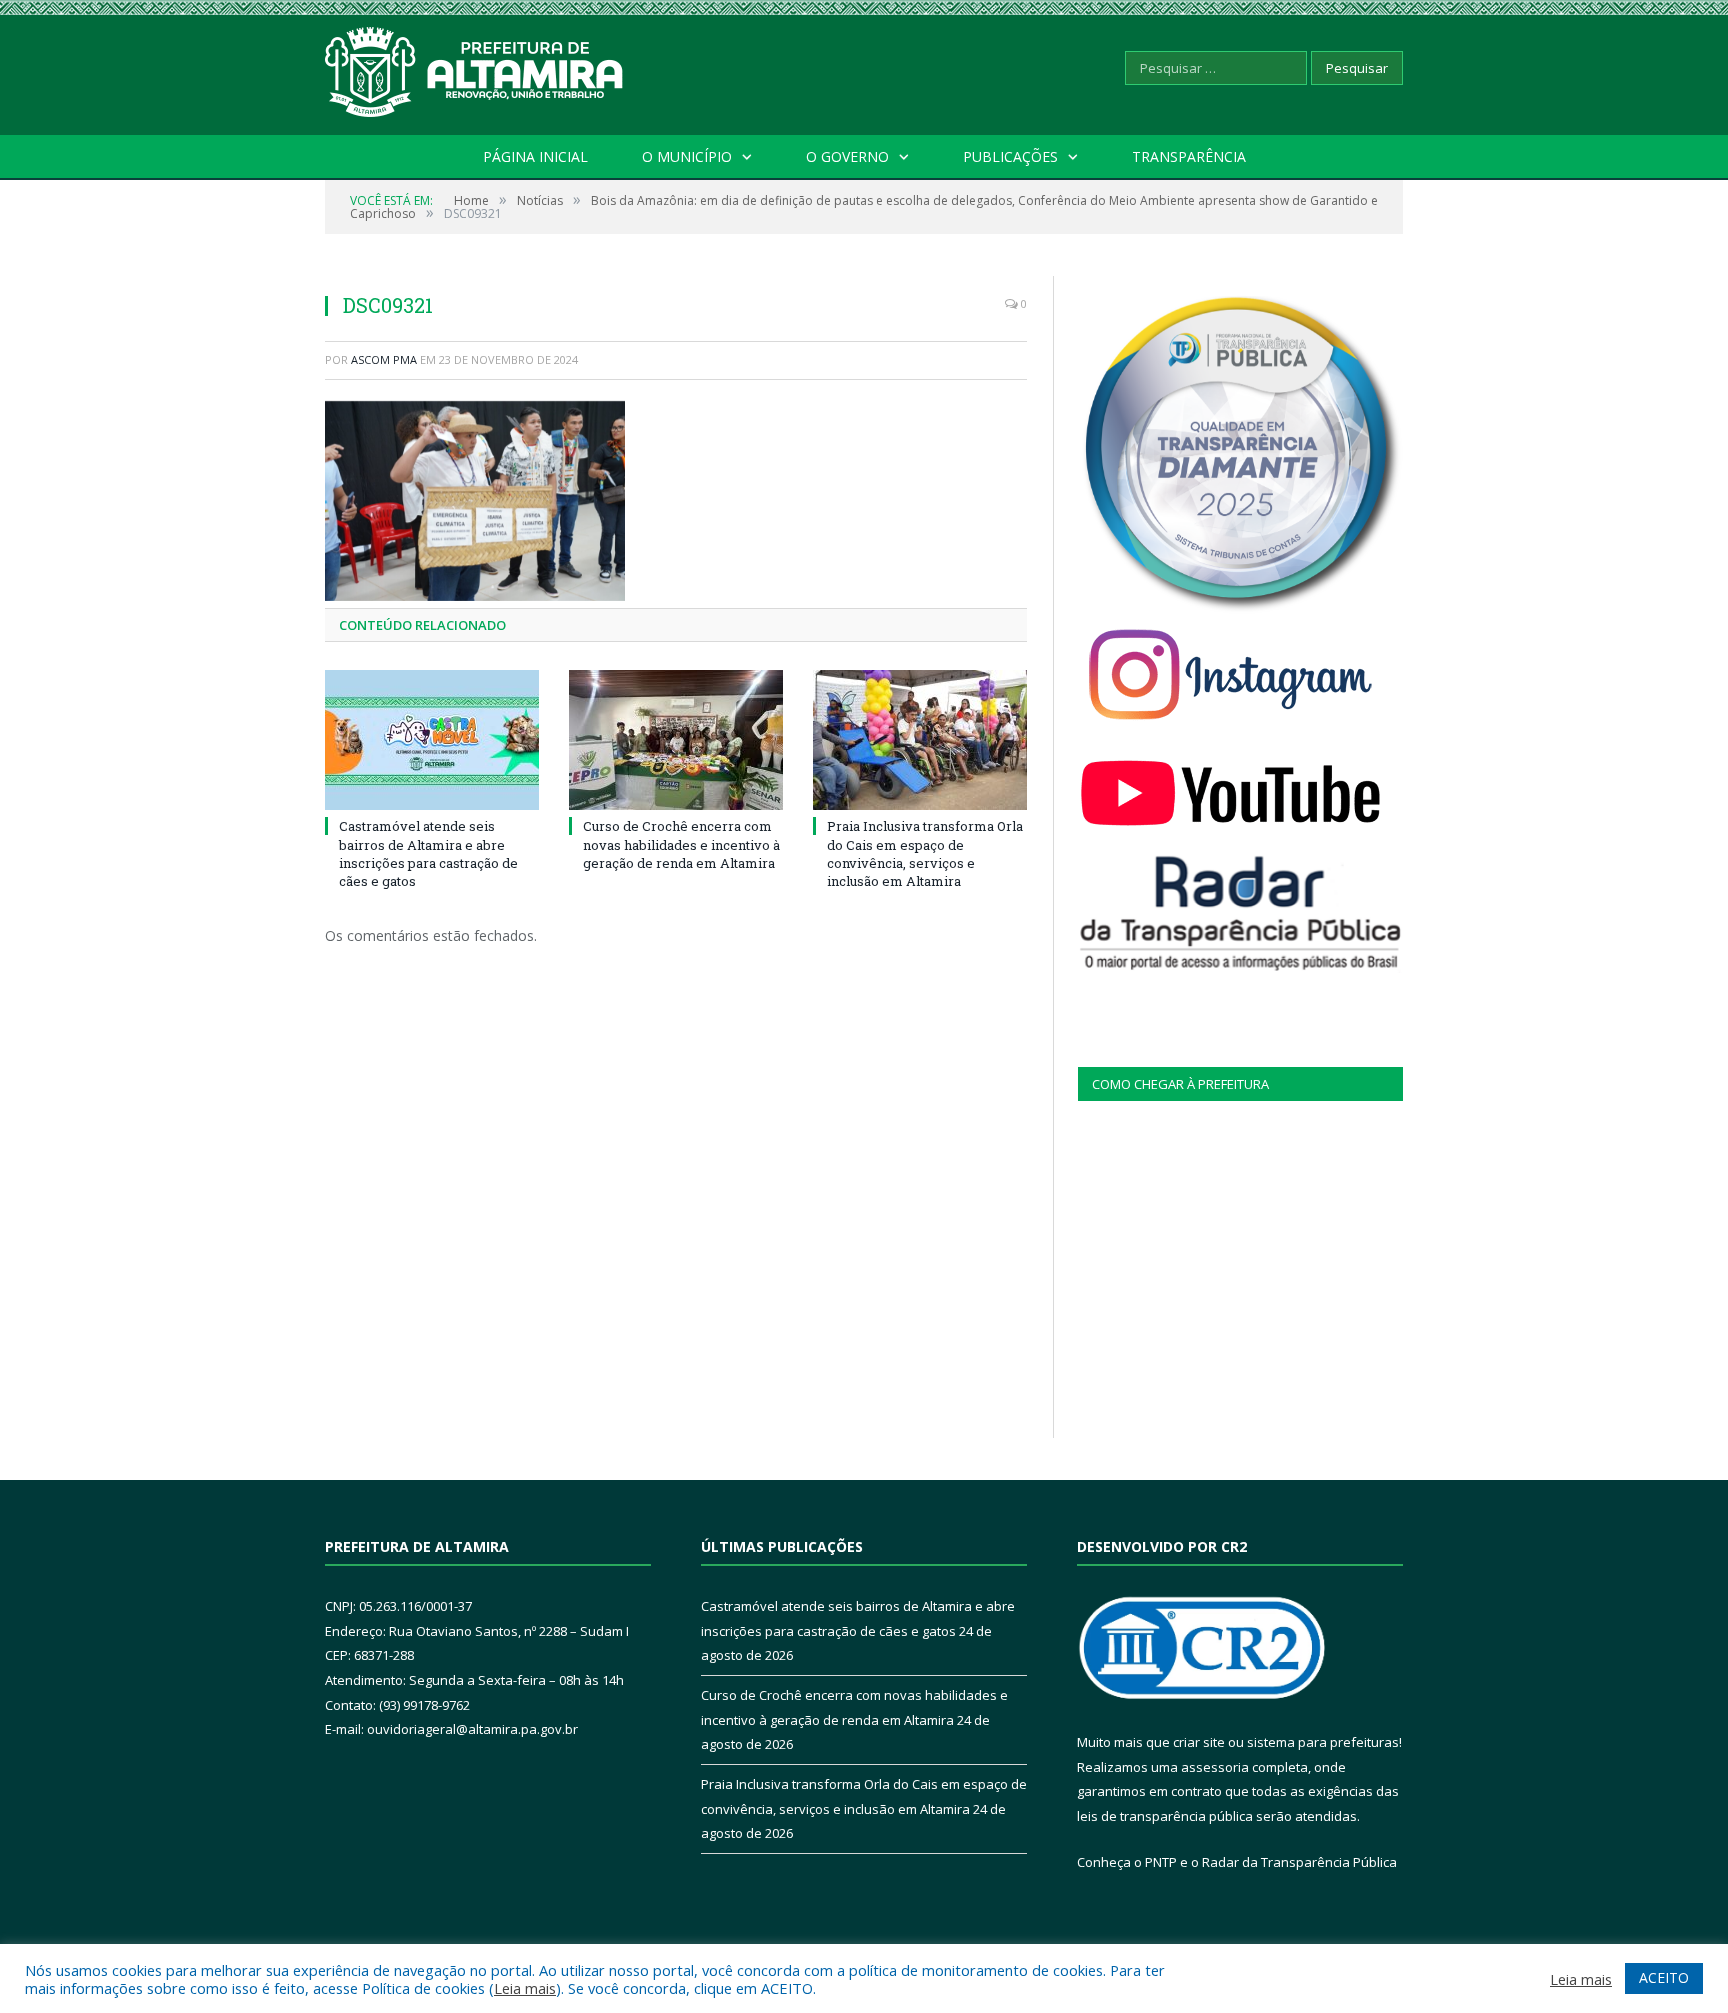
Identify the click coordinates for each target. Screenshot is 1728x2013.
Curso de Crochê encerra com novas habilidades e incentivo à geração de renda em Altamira (681, 844)
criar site (1199, 1742)
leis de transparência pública (1165, 1816)
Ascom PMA (384, 359)
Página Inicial (535, 156)
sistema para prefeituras (1323, 1742)
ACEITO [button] (1664, 1977)
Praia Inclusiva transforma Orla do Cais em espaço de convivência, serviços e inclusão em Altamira (925, 853)
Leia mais (525, 1988)
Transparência (1189, 156)
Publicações (1010, 156)
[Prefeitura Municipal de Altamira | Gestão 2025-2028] (475, 67)
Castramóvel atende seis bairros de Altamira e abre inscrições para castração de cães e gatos (428, 853)
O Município (687, 156)
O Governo (847, 156)
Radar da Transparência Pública (1299, 1862)
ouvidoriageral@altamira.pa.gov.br (472, 1729)
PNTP (1161, 1862)
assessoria (1215, 1767)
